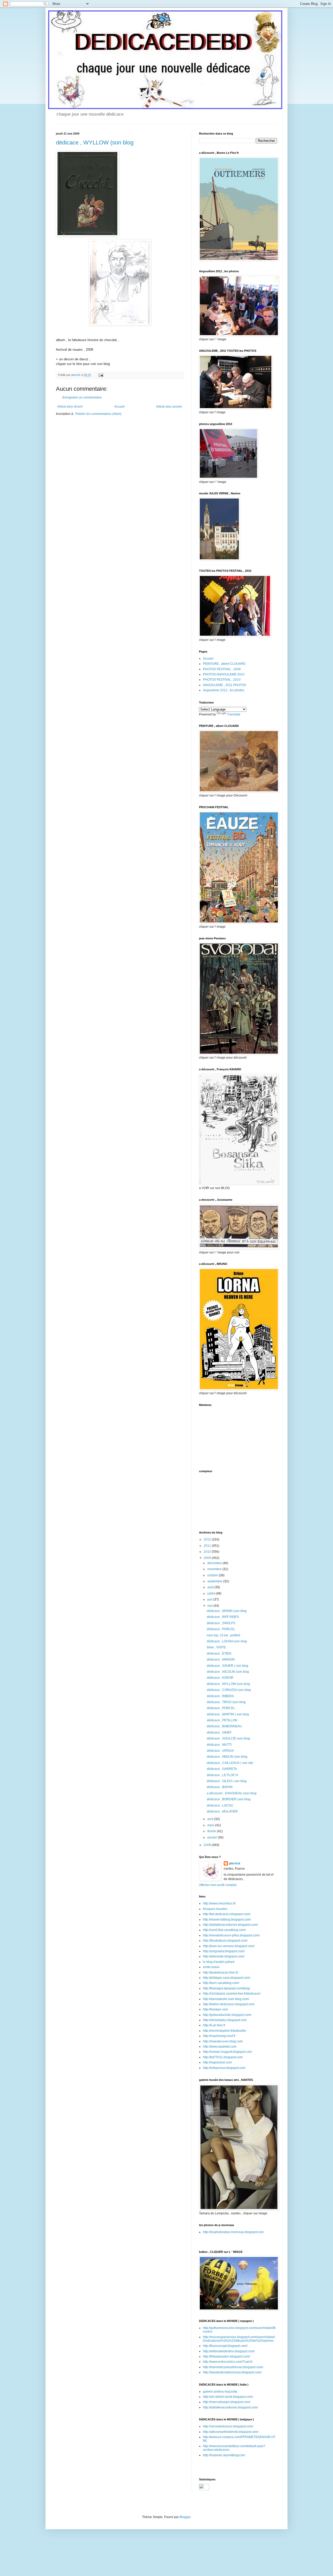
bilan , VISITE (216, 1647)
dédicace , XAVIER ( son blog (228, 1666)
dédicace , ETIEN (219, 1654)
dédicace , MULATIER (222, 1811)
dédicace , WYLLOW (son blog (95, 142)
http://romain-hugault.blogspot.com (227, 2052)
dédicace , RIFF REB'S (223, 1617)
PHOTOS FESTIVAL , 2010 (222, 680)
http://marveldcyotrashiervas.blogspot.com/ (233, 2367)
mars (211, 1825)
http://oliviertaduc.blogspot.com (225, 2020)
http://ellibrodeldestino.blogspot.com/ (229, 2351)
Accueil (119, 407)
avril (211, 1819)
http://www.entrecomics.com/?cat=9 (228, 2362)
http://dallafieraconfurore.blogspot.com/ (230, 1925)
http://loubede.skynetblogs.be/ (224, 2455)
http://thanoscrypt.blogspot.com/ (225, 2346)
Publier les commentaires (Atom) (98, 414)
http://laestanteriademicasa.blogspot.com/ (232, 2372)
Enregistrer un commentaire (82, 397)
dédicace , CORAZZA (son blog (229, 1690)
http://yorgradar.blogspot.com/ (224, 1951)
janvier (213, 1837)
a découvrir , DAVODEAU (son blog (232, 1793)
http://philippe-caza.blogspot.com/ (227, 1978)
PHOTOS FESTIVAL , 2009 (222, 669)
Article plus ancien (169, 407)
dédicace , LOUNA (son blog (227, 1641)
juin (210, 1599)
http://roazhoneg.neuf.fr (219, 2036)
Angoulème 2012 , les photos (224, 690)
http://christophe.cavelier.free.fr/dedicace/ (232, 1994)
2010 (208, 1552)
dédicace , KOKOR (220, 1678)
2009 (208, 1558)
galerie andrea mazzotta (220, 2392)
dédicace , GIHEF (219, 1732)
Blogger (185, 2517)
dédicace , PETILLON (222, 1720)
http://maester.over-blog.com (223, 2041)
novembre (215, 1569)
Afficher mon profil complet (218, 1885)
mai (210, 1606)
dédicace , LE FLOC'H (222, 1775)
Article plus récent (70, 407)
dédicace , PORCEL (221, 1629)
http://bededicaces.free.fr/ (221, 1973)
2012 (208, 1539)
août (211, 1587)
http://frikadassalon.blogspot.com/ (226, 2356)
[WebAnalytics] (204, 2489)
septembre (215, 1581)
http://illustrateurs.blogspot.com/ (225, 1941)
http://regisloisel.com (217, 2062)
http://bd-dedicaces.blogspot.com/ (227, 1914)
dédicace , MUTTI (219, 1745)
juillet (212, 1594)
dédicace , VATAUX (220, 1751)
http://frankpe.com (215, 2009)
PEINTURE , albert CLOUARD (224, 664)
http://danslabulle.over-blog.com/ (226, 1999)
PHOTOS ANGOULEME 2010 (224, 674)
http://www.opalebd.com (220, 2047)
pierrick (235, 1863)
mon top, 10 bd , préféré (224, 1635)
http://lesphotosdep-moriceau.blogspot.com (233, 2232)
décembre (215, 1563)
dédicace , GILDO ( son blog (227, 1781)
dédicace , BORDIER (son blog (229, 1799)
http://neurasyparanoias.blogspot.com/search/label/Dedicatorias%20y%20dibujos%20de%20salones (239, 2339)
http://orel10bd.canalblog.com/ (224, 1930)
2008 (208, 1845)
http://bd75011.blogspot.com (223, 2057)
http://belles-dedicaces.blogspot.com (229, 2004)
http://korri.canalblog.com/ (221, 1983)
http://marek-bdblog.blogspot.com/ (227, 1920)
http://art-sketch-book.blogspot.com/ (228, 2397)
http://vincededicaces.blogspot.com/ (228, 2426)
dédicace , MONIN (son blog (227, 1611)
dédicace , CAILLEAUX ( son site (230, 1763)
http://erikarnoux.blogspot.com (224, 2068)
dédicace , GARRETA (222, 1769)
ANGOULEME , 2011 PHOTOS (225, 685)
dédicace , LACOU (220, 1805)
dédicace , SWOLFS (221, 1623)
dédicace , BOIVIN (220, 1787)
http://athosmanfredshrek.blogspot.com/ (231, 2432)
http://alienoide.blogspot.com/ (224, 1956)
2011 (208, 1546)
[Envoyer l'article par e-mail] (101, 375)
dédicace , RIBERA (220, 1696)
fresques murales (215, 1909)
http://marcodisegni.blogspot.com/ (227, 2402)
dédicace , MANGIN (221, 1659)
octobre (213, 1575)
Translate (234, 714)
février (212, 1831)
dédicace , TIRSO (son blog (226, 1702)
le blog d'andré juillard (219, 1962)
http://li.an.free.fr (214, 2025)
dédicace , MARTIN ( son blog (228, 1714)
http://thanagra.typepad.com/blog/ (226, 1988)
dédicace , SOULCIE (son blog (228, 1738)
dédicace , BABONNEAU (224, 1726)
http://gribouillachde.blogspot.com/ (227, 2015)
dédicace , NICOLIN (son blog (228, 1672)
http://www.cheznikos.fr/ (219, 1903)
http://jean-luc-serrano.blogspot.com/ (229, 1946)
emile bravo (211, 1967)
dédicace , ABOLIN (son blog (227, 1757)
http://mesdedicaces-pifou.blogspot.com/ (231, 1935)
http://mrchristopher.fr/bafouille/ (225, 2031)
